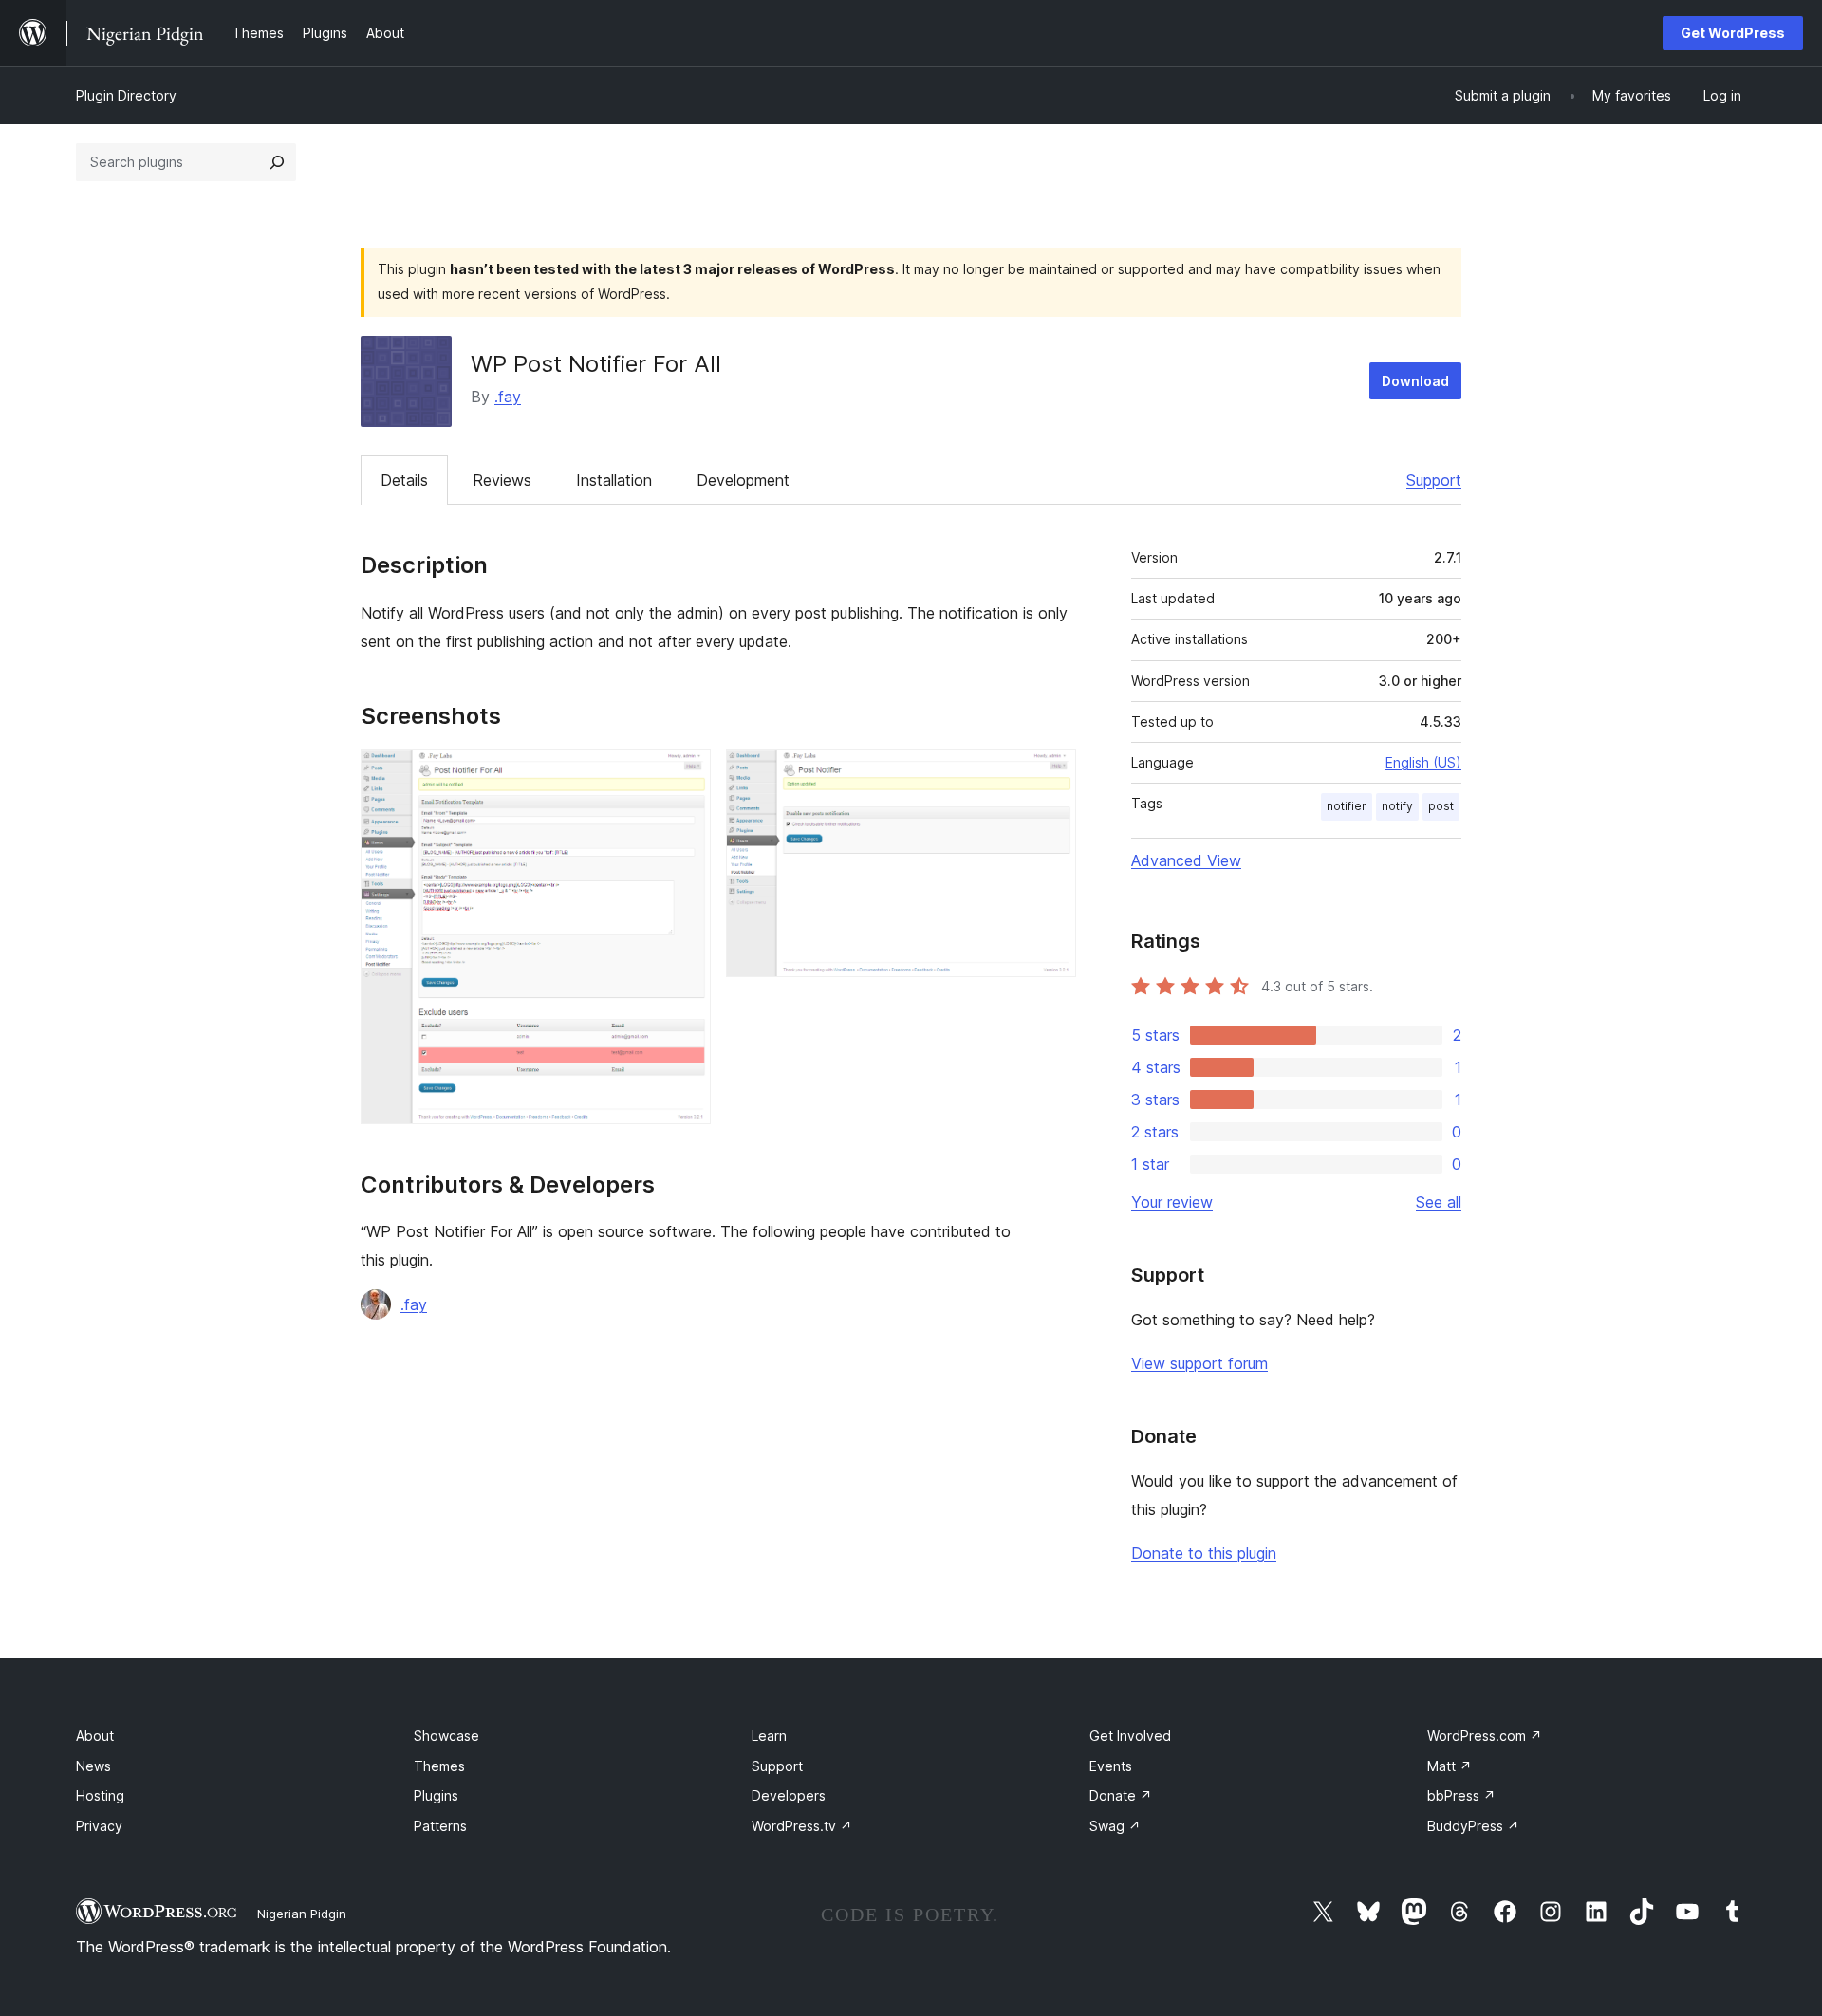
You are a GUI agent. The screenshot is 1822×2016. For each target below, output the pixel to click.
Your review (1172, 1202)
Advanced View (1186, 860)
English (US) (1423, 762)
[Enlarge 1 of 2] (685, 775)
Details (404, 480)
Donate (1121, 1795)
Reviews (502, 480)
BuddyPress (1473, 1826)
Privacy (99, 1826)
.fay (508, 397)
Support (1434, 480)
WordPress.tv (802, 1826)
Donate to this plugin (1204, 1553)
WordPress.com (1485, 1736)
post (1441, 806)
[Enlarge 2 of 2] (1050, 775)
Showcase (446, 1736)
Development (743, 480)
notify (1397, 806)
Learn (769, 1736)
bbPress (1461, 1795)
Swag (1115, 1826)
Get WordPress (1733, 33)
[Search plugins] (277, 162)
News (93, 1766)
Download (1415, 381)
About (95, 1736)
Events (1111, 1766)
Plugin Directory (126, 95)
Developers (789, 1795)
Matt (1450, 1766)
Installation (614, 480)
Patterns (440, 1826)
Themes (439, 1766)
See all (1439, 1202)
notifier (1347, 806)
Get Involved (1130, 1736)
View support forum (1199, 1363)
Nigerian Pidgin (302, 1914)
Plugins (436, 1795)
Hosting (100, 1795)
